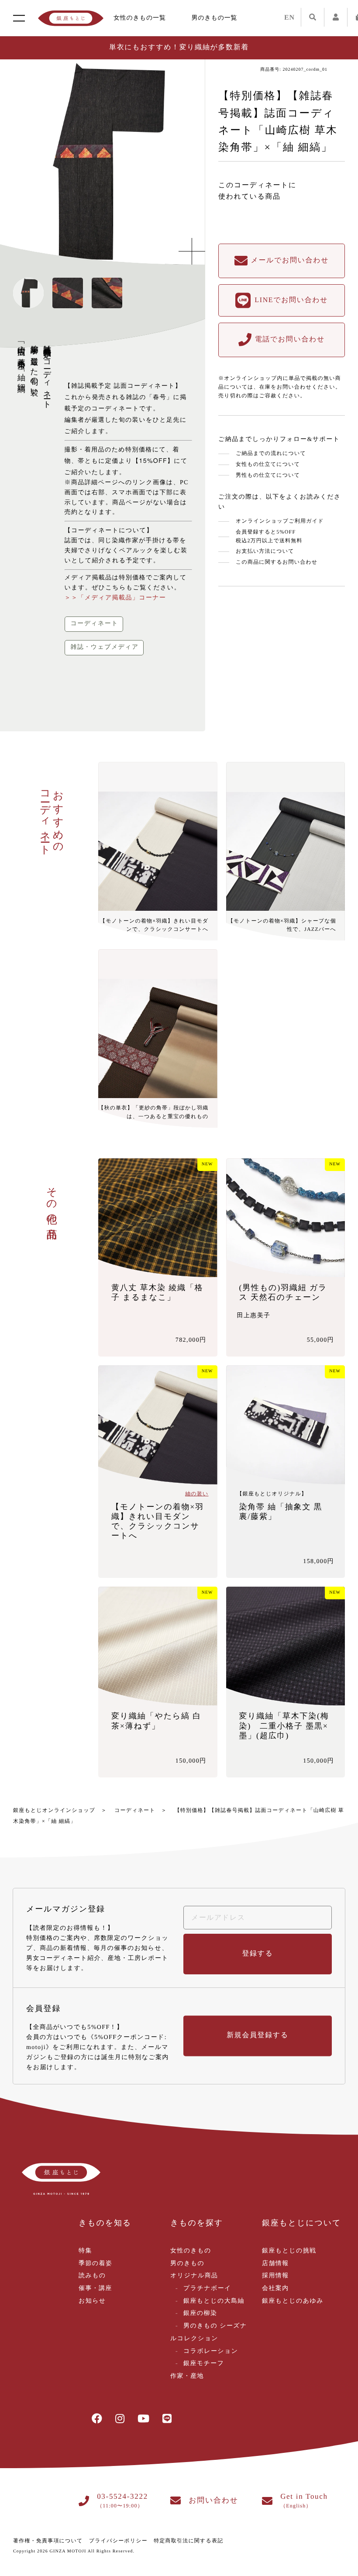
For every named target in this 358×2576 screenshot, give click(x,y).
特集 (85, 2251)
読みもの (92, 2276)
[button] (183, 162)
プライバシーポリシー (118, 2541)
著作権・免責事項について (48, 2541)
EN (289, 18)
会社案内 (275, 2288)
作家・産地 (187, 2376)
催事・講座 (95, 2288)
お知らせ (92, 2301)
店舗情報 (275, 2264)
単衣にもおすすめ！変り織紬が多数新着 (179, 47)
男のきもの (187, 2264)
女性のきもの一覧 (140, 18)
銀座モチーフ (204, 2364)
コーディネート (135, 1810)
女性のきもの (191, 2251)
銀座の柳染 (200, 2313)
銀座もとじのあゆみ (293, 2301)
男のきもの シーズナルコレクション (209, 2332)
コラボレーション (211, 2351)
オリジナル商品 (194, 2276)
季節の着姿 (95, 2264)
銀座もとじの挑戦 (289, 2251)
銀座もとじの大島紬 (214, 2301)
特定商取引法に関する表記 (188, 2541)
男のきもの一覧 (215, 18)
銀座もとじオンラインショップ (54, 1810)
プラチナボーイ (207, 2288)
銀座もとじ (71, 18)
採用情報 (275, 2276)
